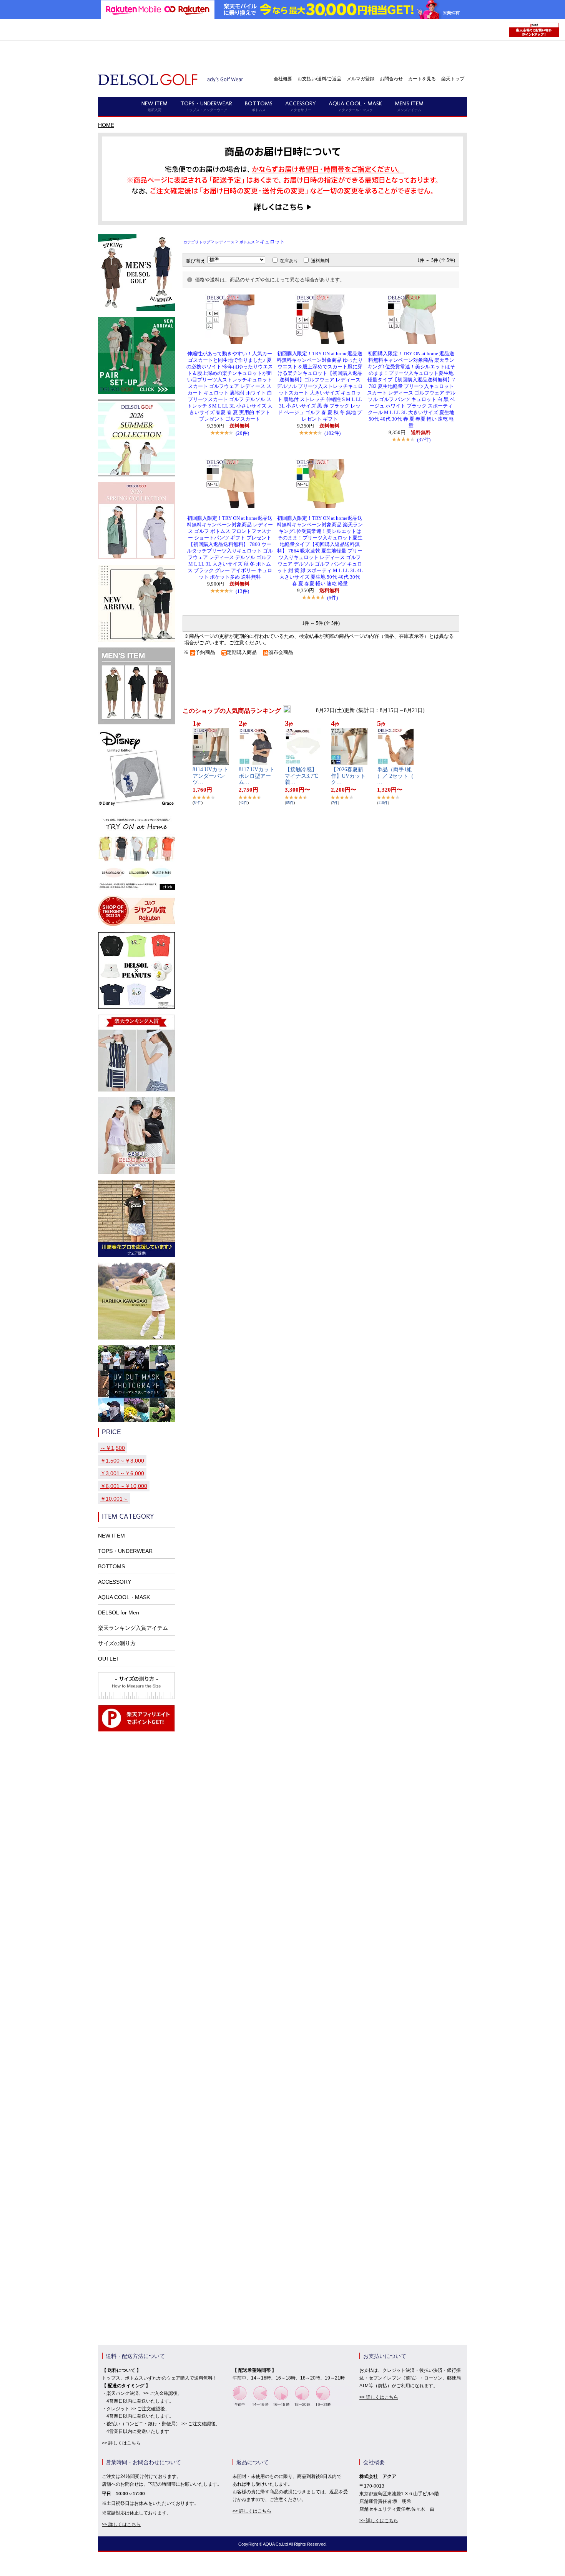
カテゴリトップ (197, 242)
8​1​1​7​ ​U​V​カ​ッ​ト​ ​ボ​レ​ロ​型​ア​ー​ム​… (257, 776)
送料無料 (320, 261)
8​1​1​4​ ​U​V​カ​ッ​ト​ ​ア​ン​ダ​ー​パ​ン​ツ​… (210, 776)
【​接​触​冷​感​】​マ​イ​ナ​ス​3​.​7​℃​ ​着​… (302, 776)
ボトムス (247, 242)
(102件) (332, 433)
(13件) (242, 591)
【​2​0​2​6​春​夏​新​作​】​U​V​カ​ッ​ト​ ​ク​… (349, 776)
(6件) (332, 598)
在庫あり (289, 261)
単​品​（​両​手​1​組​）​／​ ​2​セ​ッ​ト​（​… (395, 776)
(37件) (424, 440)
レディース (225, 242)
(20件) (242, 433)
